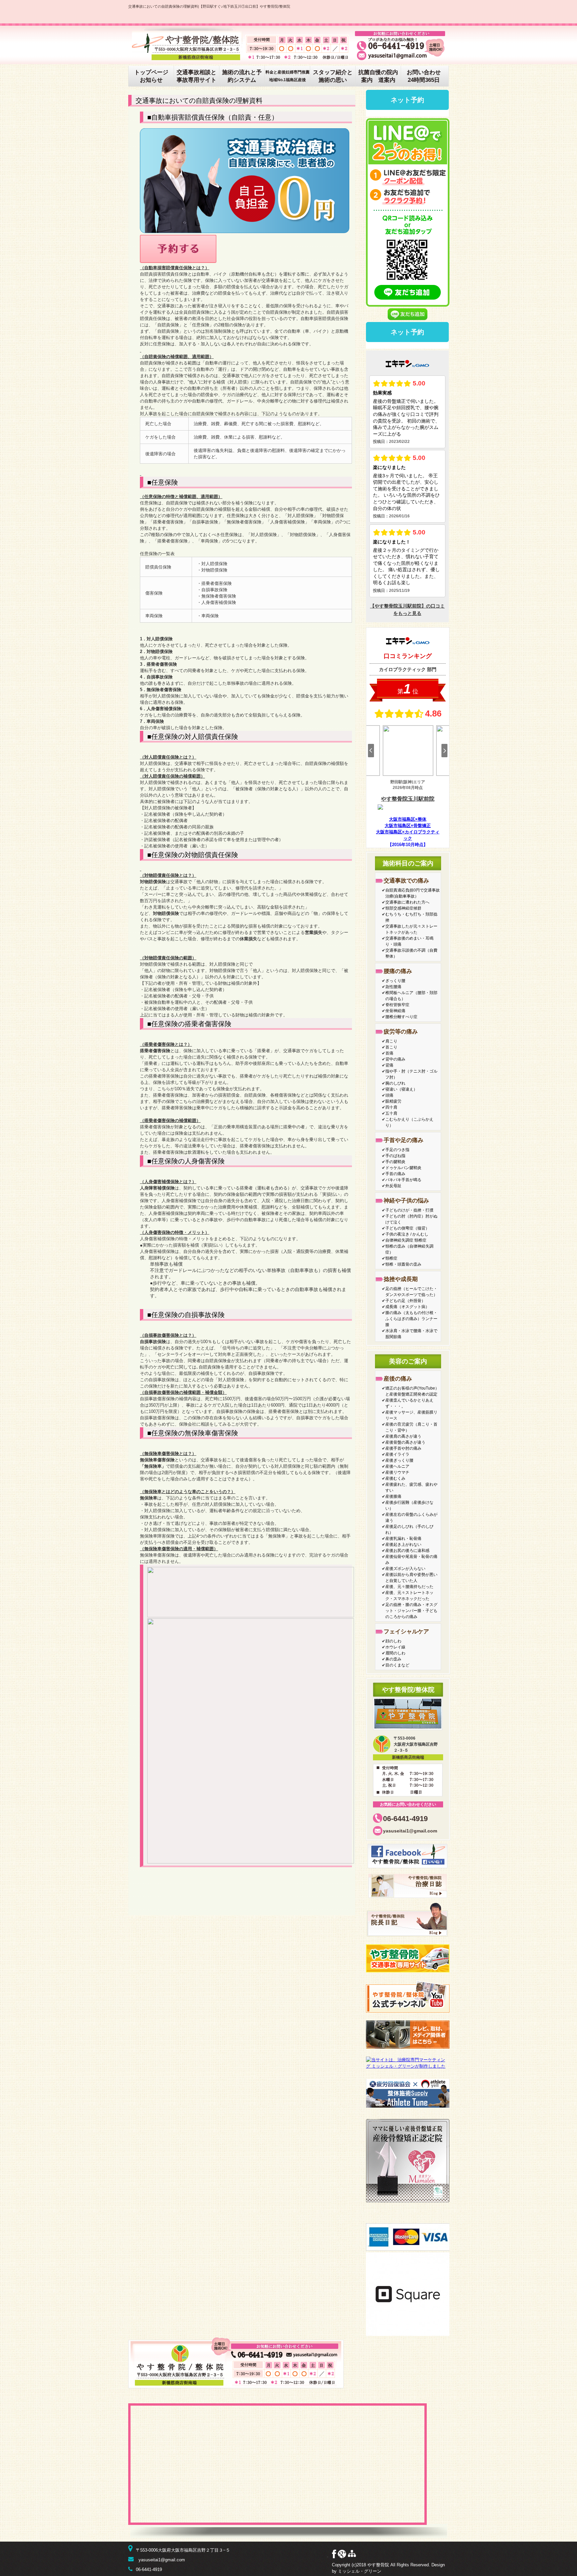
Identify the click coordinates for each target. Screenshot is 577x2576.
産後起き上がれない (403, 1545)
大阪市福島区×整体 (408, 819)
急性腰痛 (393, 987)
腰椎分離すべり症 (401, 1017)
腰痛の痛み (398, 971)
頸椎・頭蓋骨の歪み (403, 1264)
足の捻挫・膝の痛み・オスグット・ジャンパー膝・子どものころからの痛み (411, 1611)
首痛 (389, 1053)
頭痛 (389, 1095)
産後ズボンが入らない (405, 1569)
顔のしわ (393, 1641)
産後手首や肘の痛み (403, 1448)
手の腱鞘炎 (395, 1162)
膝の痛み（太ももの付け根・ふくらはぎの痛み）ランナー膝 (411, 1319)
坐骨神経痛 (395, 1011)
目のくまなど (397, 1665)
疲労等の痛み (401, 1032)
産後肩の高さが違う (403, 1436)
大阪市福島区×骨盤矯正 (408, 826)
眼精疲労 (393, 1101)
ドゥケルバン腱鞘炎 (403, 1168)
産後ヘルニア (397, 1466)
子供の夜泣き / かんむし (407, 1234)
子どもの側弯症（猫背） (407, 1228)
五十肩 (391, 1113)
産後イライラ (397, 1454)
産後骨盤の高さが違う (405, 1442)
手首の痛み (395, 1174)
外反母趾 (393, 1186)
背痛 (389, 1065)
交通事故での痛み (406, 881)
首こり (391, 1047)
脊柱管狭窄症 (397, 1005)
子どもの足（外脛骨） (405, 1301)
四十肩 (391, 1107)
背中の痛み (395, 1059)
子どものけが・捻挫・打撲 (409, 1210)
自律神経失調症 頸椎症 (406, 1240)
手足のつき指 (397, 1150)
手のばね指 (395, 1156)
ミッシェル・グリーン (360, 2571)
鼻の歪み (393, 1659)
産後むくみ (395, 1478)
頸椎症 (391, 1258)
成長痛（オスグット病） (407, 1307)
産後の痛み (398, 1379)
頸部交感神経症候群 (403, 908)
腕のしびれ (395, 1083)
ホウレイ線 (395, 1647)
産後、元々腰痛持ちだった (409, 1587)
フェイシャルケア (406, 1632)
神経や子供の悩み (406, 1201)
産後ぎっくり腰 (399, 1460)
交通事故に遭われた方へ (407, 902)
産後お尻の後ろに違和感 (407, 1551)
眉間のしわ (395, 1653)
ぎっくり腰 (395, 981)
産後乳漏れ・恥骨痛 (403, 1539)
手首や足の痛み (404, 1140)
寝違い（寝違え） (401, 1089)
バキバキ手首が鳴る (403, 1180)
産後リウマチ (397, 1472)
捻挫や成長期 (401, 1279)
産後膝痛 (393, 1496)
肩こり (391, 1041)
